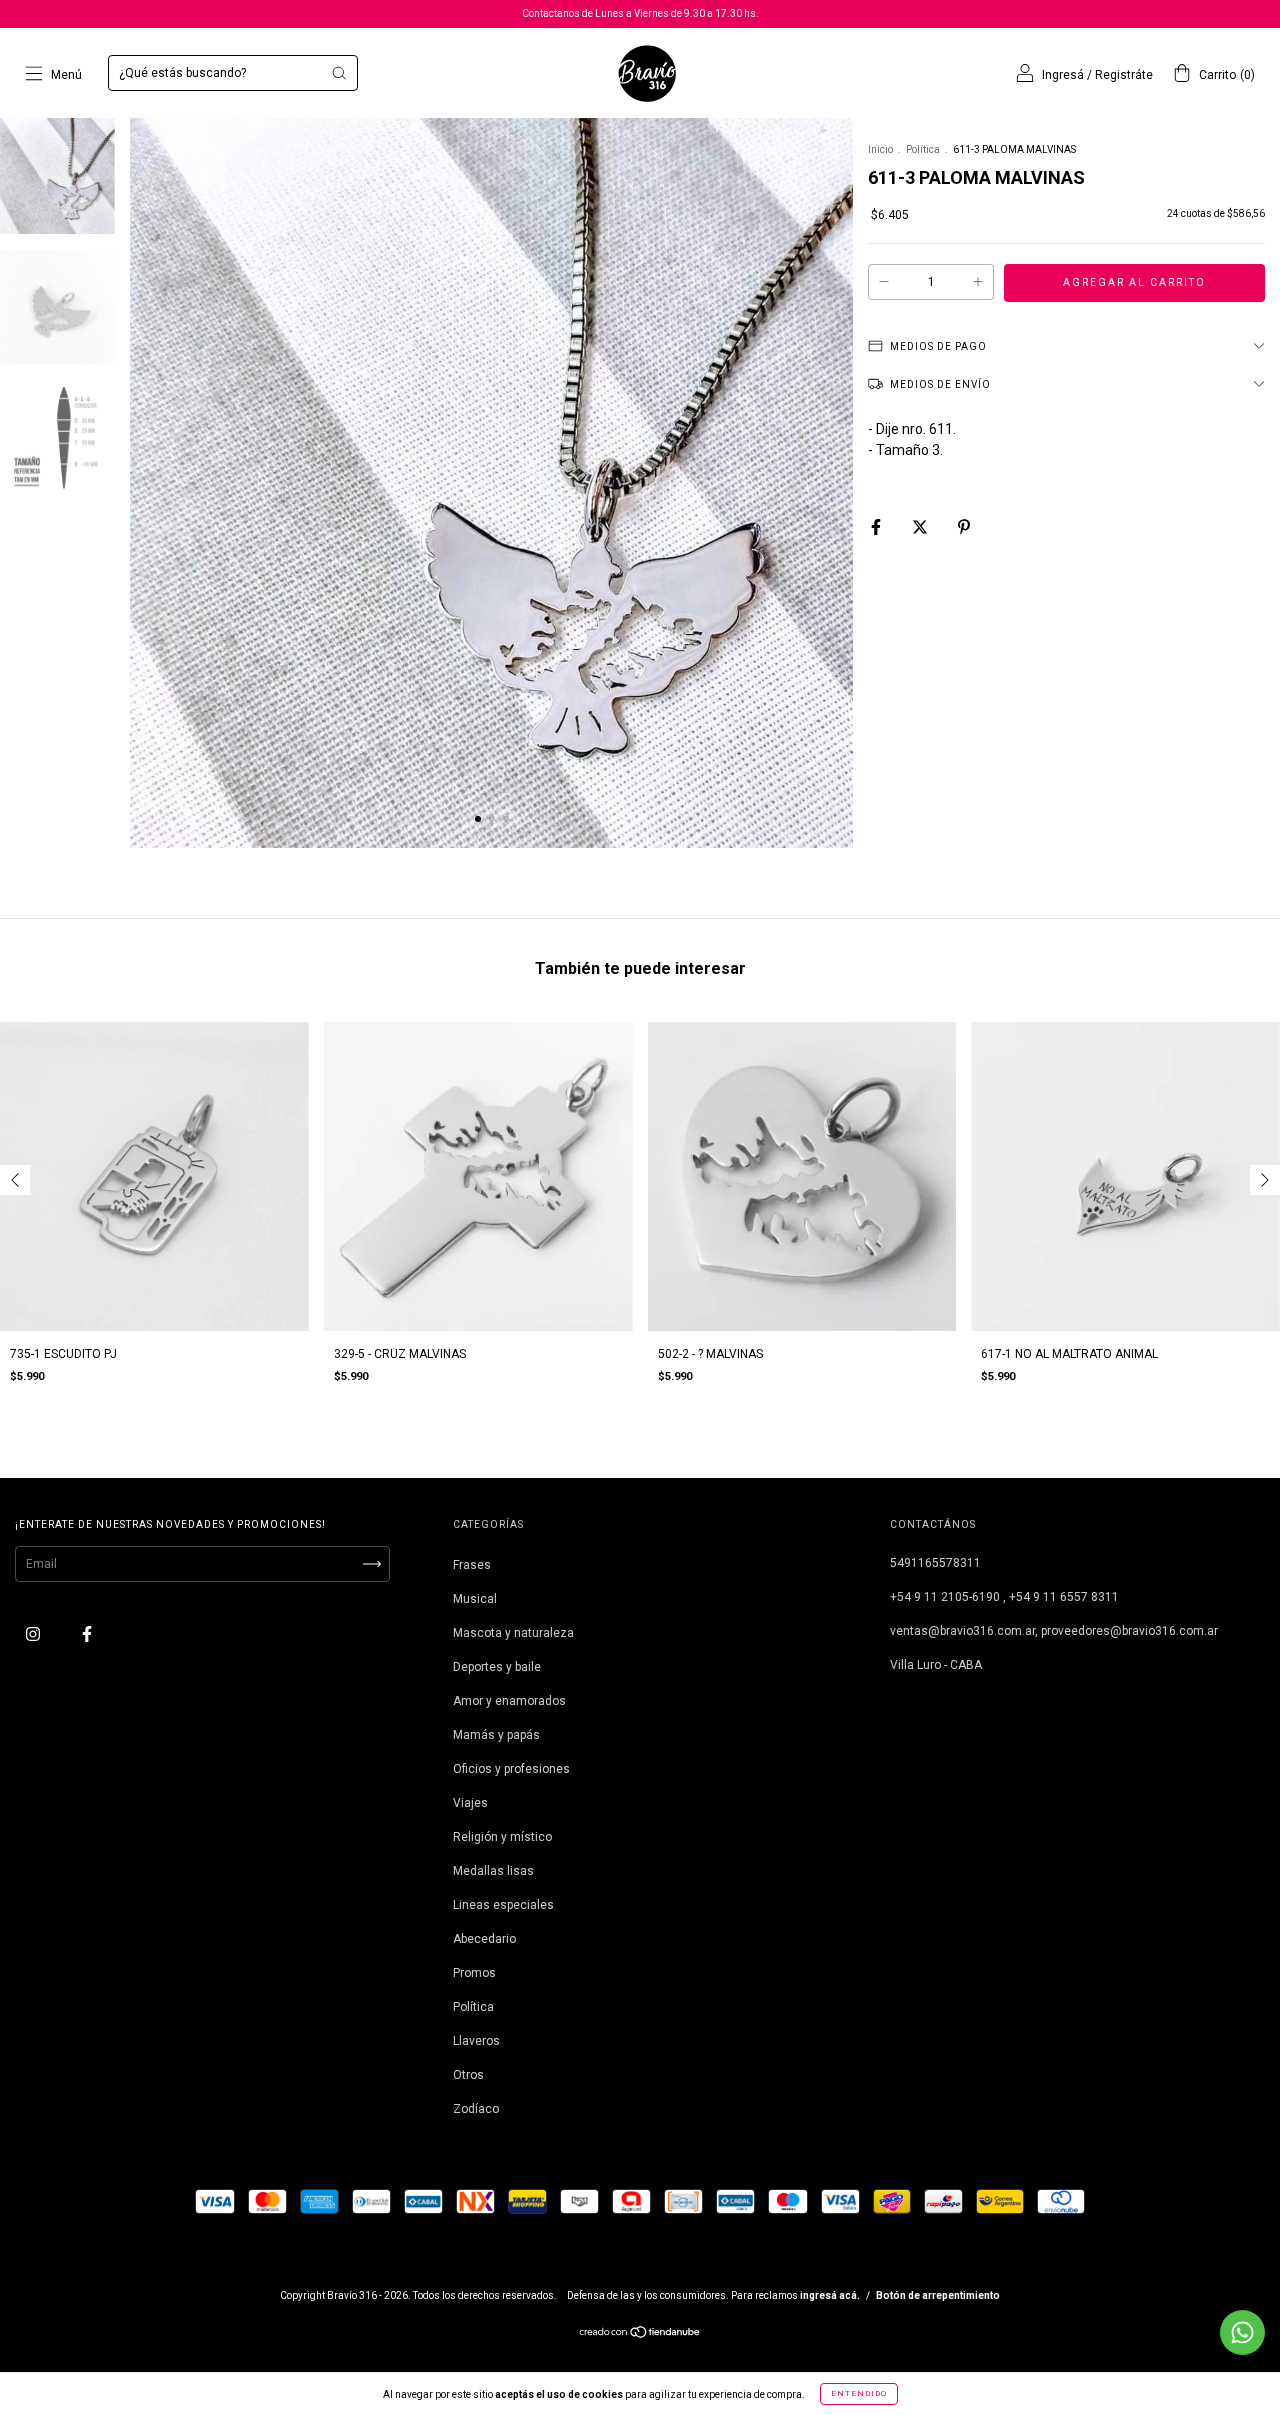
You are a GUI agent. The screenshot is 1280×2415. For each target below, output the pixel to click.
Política (923, 149)
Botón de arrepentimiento (938, 2295)
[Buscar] (339, 73)
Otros (468, 2075)
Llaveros (476, 2041)
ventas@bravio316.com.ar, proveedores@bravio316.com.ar (1054, 1631)
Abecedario (484, 1939)
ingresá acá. (830, 2295)
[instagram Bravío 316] (34, 1634)
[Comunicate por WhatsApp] (1242, 2332)
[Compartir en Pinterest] (964, 527)
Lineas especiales (503, 1905)
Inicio (880, 149)
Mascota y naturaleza (513, 1633)
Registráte (1124, 75)
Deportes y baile (497, 1667)
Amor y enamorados (509, 1701)
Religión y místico (502, 1837)
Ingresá (1063, 75)
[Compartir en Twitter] (921, 527)
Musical (475, 1599)
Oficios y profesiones (511, 1769)
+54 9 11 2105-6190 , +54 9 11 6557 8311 (1004, 1597)
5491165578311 (935, 1563)
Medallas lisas (493, 1871)
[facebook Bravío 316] (87, 1634)
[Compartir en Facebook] (877, 527)
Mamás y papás (496, 1735)
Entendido (859, 2393)
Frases (472, 1565)
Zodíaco (476, 2109)
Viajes (470, 1803)
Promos (474, 1973)
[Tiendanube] (640, 2335)
